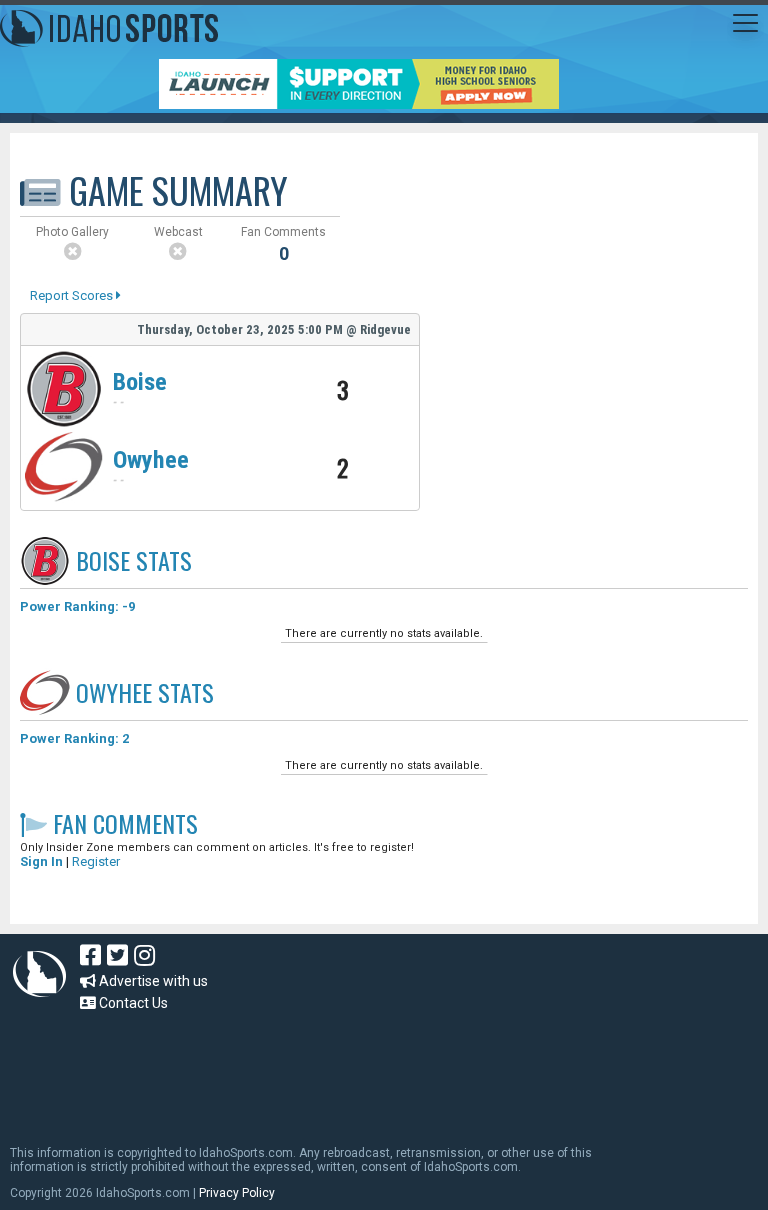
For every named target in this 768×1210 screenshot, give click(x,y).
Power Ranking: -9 (77, 606)
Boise (140, 382)
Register (96, 861)
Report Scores (73, 295)
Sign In (41, 861)
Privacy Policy (237, 1193)
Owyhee (151, 460)
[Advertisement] (374, 1069)
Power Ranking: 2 (74, 738)
